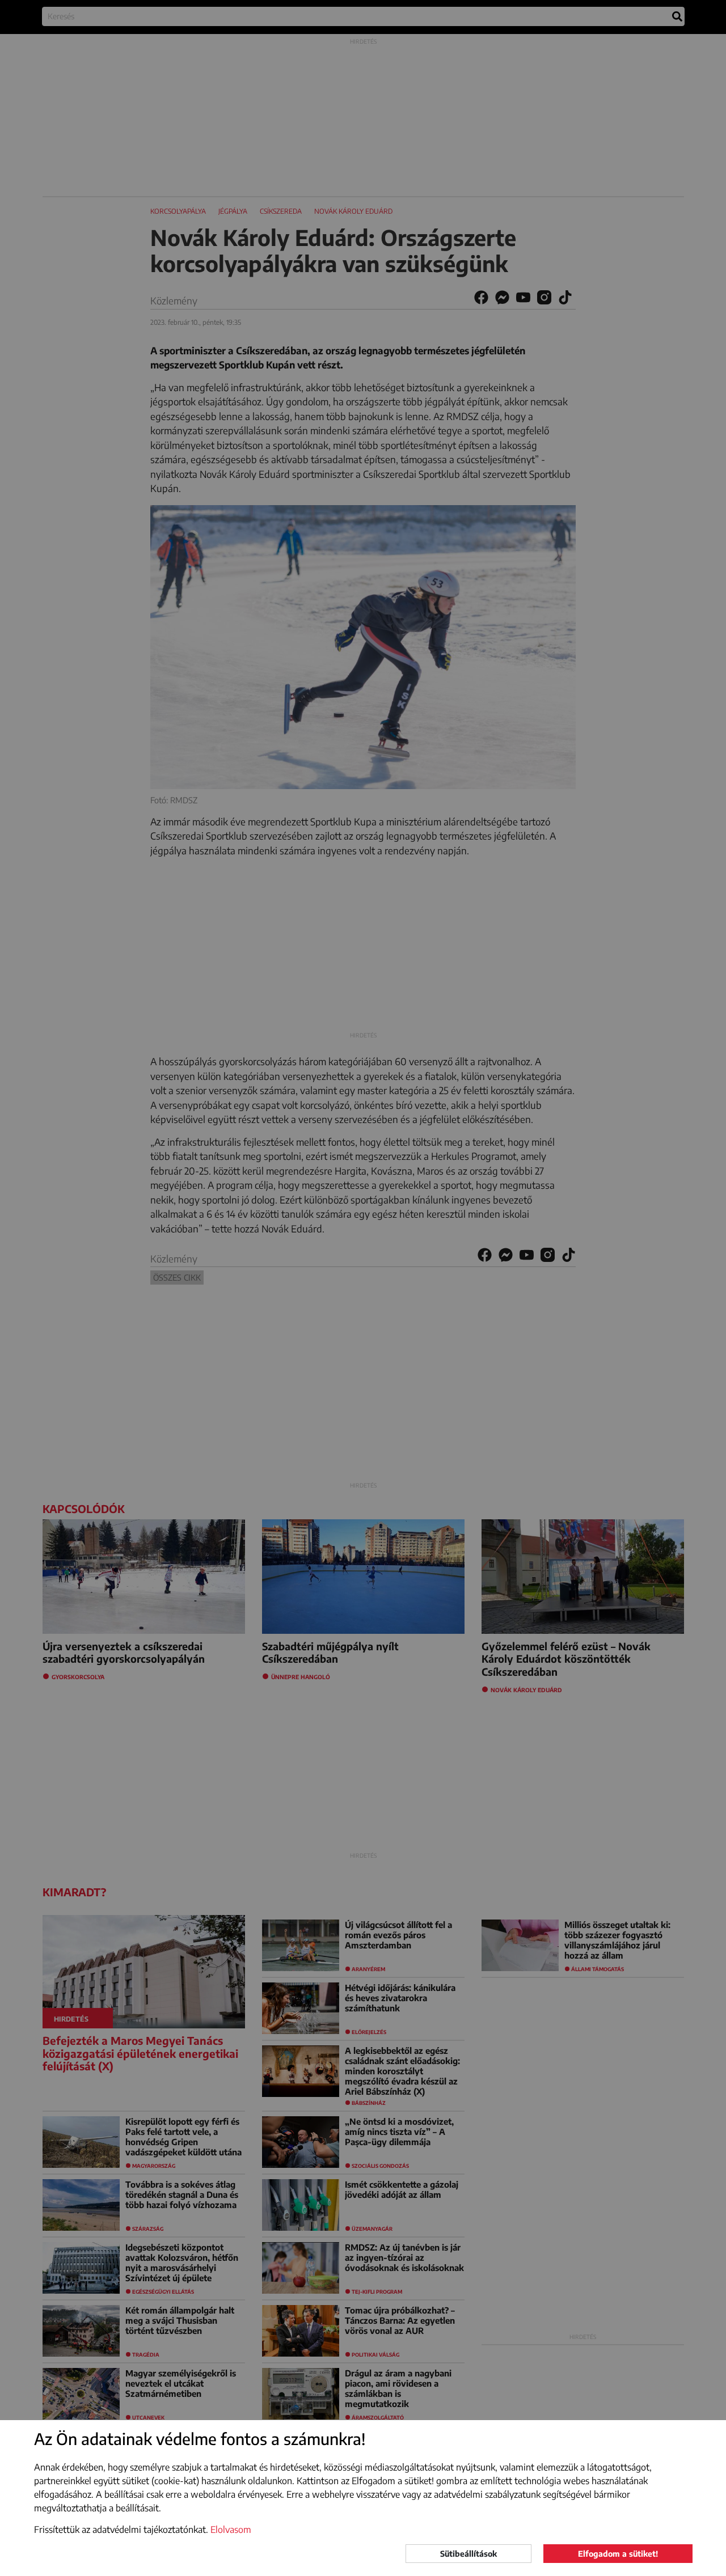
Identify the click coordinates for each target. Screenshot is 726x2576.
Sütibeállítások (468, 2554)
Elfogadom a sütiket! (618, 2554)
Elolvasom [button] (231, 2530)
